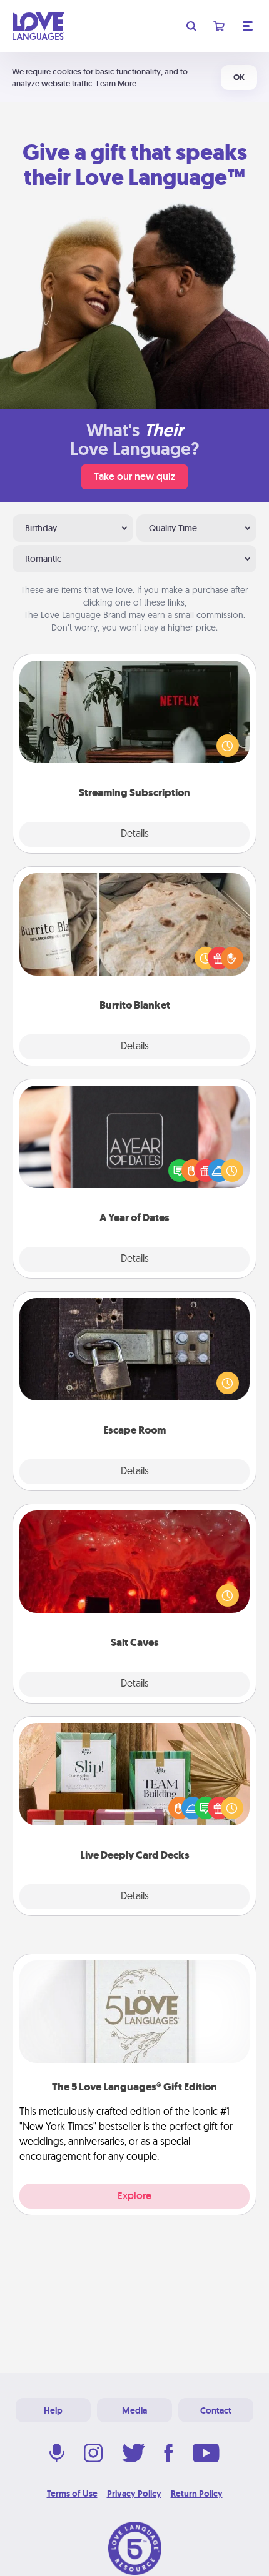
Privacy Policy (134, 2494)
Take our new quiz (134, 477)
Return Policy (197, 2494)
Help (53, 2410)
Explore (134, 2196)
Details (135, 834)
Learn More (116, 83)
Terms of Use (72, 2494)
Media (134, 2410)
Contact (216, 2410)
